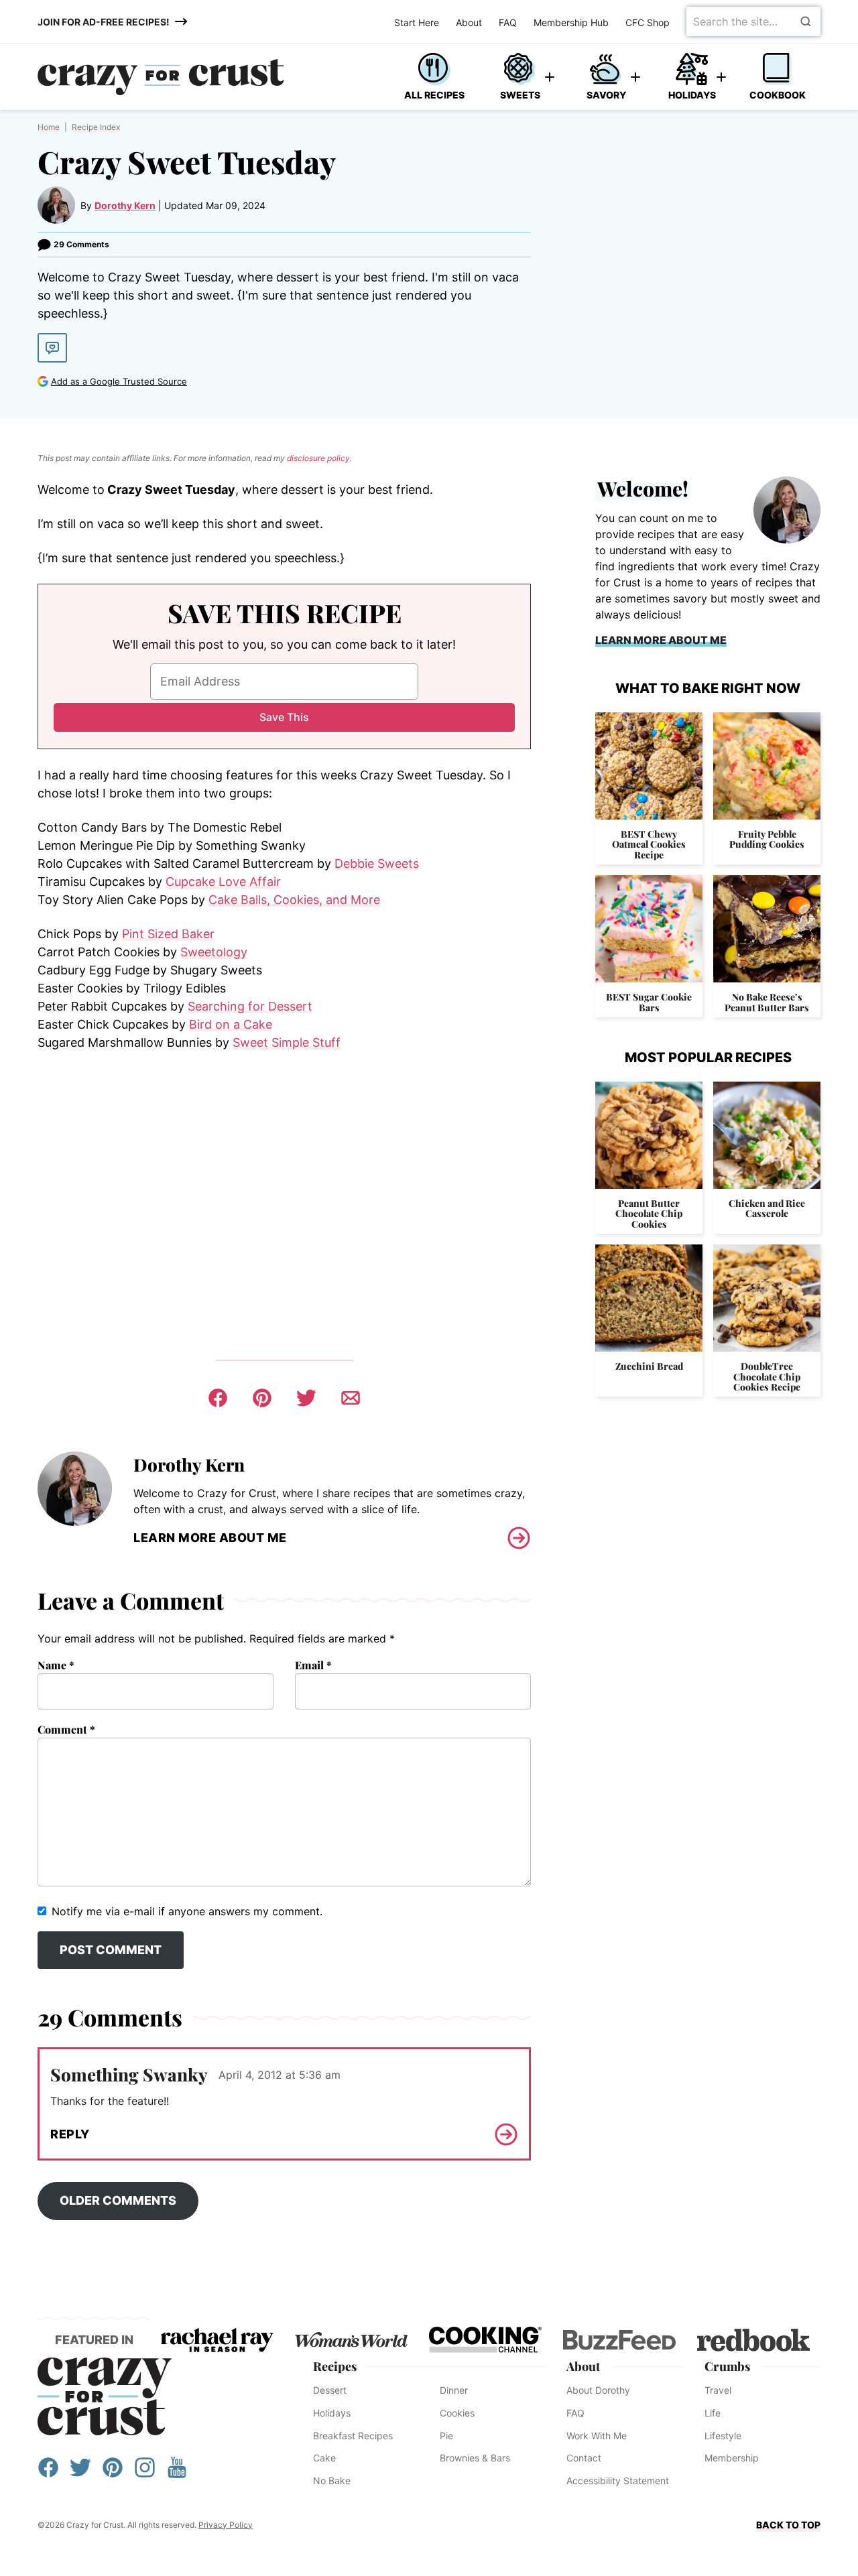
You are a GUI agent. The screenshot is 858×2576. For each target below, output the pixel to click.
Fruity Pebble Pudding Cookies (767, 839)
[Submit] (806, 21)
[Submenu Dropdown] (550, 77)
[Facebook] (48, 2474)
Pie (446, 2436)
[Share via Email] (351, 1398)
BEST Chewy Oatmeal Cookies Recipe (649, 844)
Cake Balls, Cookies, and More (294, 900)
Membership (732, 2458)
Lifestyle (723, 2436)
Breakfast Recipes (353, 2436)
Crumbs (727, 2366)
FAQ (508, 22)
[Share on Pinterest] (262, 1398)
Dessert (330, 2390)
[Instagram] (145, 2474)
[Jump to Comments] (52, 348)
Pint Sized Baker (168, 934)
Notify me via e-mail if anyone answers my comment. (187, 1911)
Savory (606, 95)
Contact (584, 2458)
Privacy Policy (226, 2525)
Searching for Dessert (250, 1006)
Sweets (520, 95)
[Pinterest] (113, 2474)
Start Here (417, 22)
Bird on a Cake (231, 1024)
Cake (324, 2458)
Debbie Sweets (377, 863)
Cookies (457, 2413)
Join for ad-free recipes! (104, 22)
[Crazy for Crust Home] (161, 77)
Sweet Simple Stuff (287, 1042)
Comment (66, 1729)
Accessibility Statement (618, 2481)
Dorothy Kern (125, 205)
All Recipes (434, 95)
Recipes (335, 2366)
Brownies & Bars (475, 2458)
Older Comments (118, 2200)
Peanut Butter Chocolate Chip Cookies (649, 1214)
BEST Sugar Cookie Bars (649, 1002)
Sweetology (214, 952)
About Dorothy (598, 2390)
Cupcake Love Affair (223, 882)
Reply (70, 2134)
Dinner (454, 2390)
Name (56, 1665)
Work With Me (597, 2436)
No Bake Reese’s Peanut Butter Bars (767, 1002)
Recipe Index (96, 127)
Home (49, 127)
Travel (718, 2390)
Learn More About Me (210, 1538)
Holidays (692, 95)
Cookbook (778, 95)
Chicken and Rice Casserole (767, 1208)
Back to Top (788, 2525)
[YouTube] (177, 2474)
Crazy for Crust (105, 2396)
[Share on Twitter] (306, 1398)
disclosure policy (318, 458)
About (469, 22)
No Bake (332, 2481)
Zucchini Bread (649, 1366)
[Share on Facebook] (218, 1398)
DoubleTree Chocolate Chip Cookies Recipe (767, 1376)
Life (713, 2413)
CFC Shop (648, 22)
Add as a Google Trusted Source (119, 381)
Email (313, 1665)
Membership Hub (571, 22)
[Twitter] (80, 2474)
